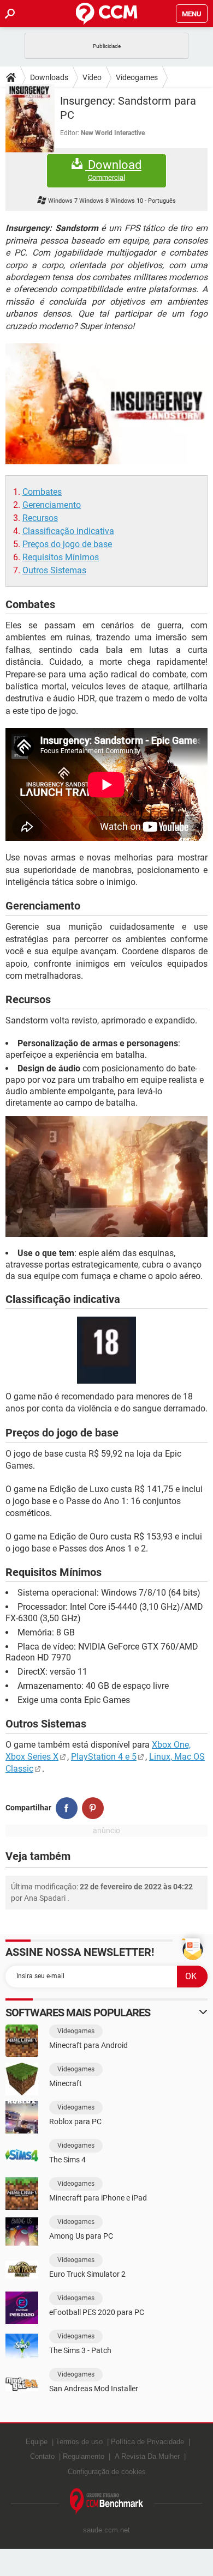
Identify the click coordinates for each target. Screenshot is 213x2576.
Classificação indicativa (68, 531)
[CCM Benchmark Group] (107, 2502)
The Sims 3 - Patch (80, 2350)
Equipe (37, 2442)
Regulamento (84, 2456)
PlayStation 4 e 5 (104, 1757)
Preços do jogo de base (67, 544)
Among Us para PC (81, 2236)
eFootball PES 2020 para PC (97, 2312)
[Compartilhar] (67, 1808)
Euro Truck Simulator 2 (87, 2274)
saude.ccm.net (106, 2530)
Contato (42, 2456)
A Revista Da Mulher (147, 2456)
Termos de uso (79, 2442)
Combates (42, 492)
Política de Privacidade (147, 2442)
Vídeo (92, 77)
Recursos (40, 518)
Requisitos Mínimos (61, 557)
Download (113, 170)
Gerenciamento (52, 505)
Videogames (137, 77)
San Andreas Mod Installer (94, 2389)
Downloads (49, 77)
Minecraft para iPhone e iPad (98, 2198)
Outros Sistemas (54, 570)
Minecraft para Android (88, 2045)
